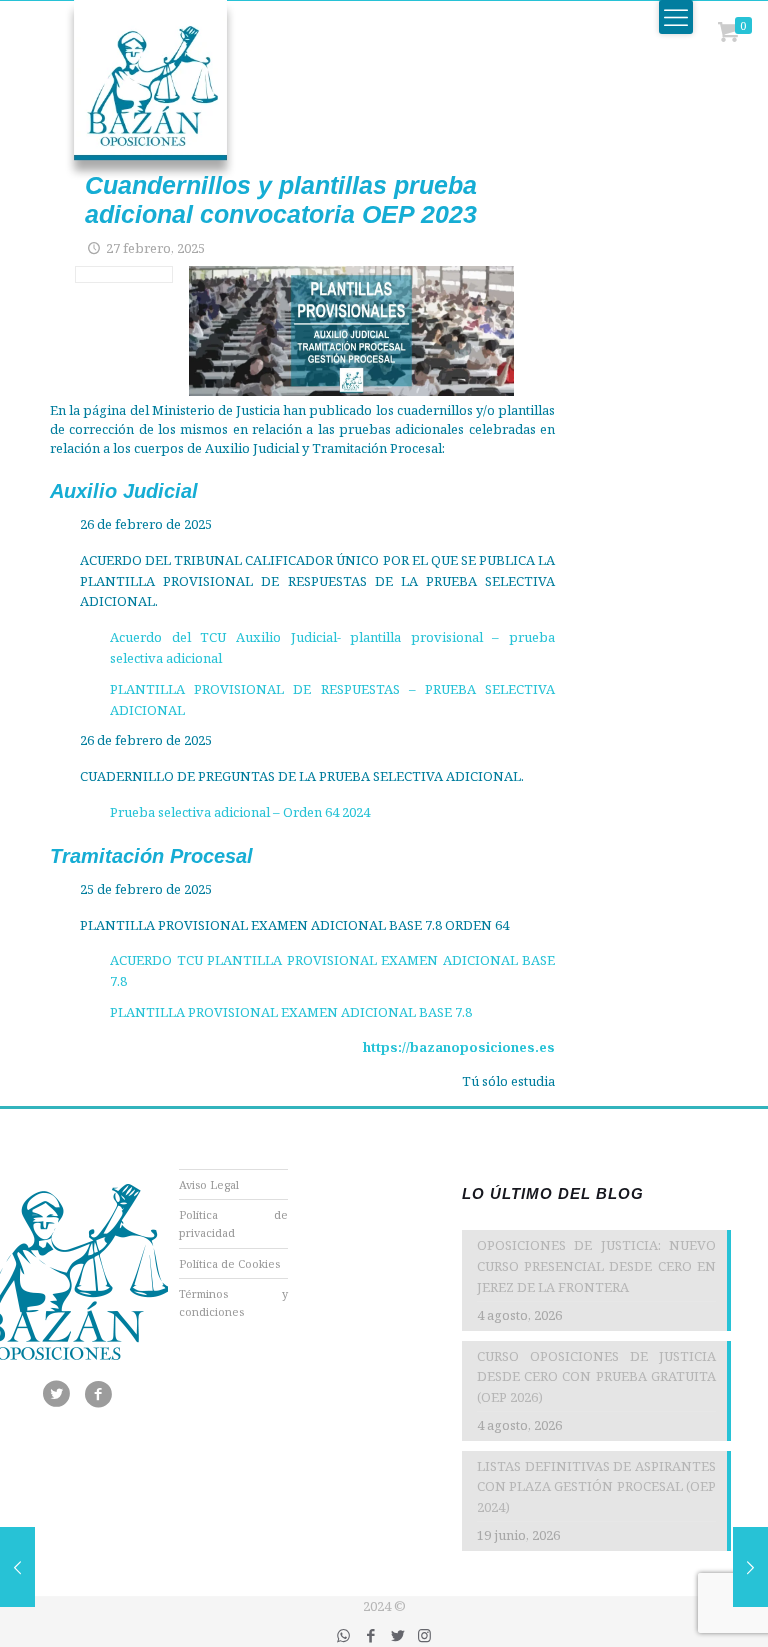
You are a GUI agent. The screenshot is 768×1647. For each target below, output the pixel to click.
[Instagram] (424, 1635)
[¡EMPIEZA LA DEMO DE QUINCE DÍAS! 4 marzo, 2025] (750, 1567)
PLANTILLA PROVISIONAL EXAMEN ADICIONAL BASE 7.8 (291, 1012)
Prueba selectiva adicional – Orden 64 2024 (240, 812)
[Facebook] (370, 1635)
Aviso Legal (209, 1184)
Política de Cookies (229, 1263)
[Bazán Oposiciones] (130, 90)
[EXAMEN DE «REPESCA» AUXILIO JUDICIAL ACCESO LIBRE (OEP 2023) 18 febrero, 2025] (17, 1567)
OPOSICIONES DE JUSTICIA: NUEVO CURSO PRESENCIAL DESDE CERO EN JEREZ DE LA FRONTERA (596, 1266)
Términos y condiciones (234, 1302)
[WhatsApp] (343, 1635)
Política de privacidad (234, 1223)
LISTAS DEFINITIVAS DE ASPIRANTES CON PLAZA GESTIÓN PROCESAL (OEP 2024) (596, 1487)
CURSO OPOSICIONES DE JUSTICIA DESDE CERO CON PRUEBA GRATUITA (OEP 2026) (596, 1377)
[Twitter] (397, 1635)
